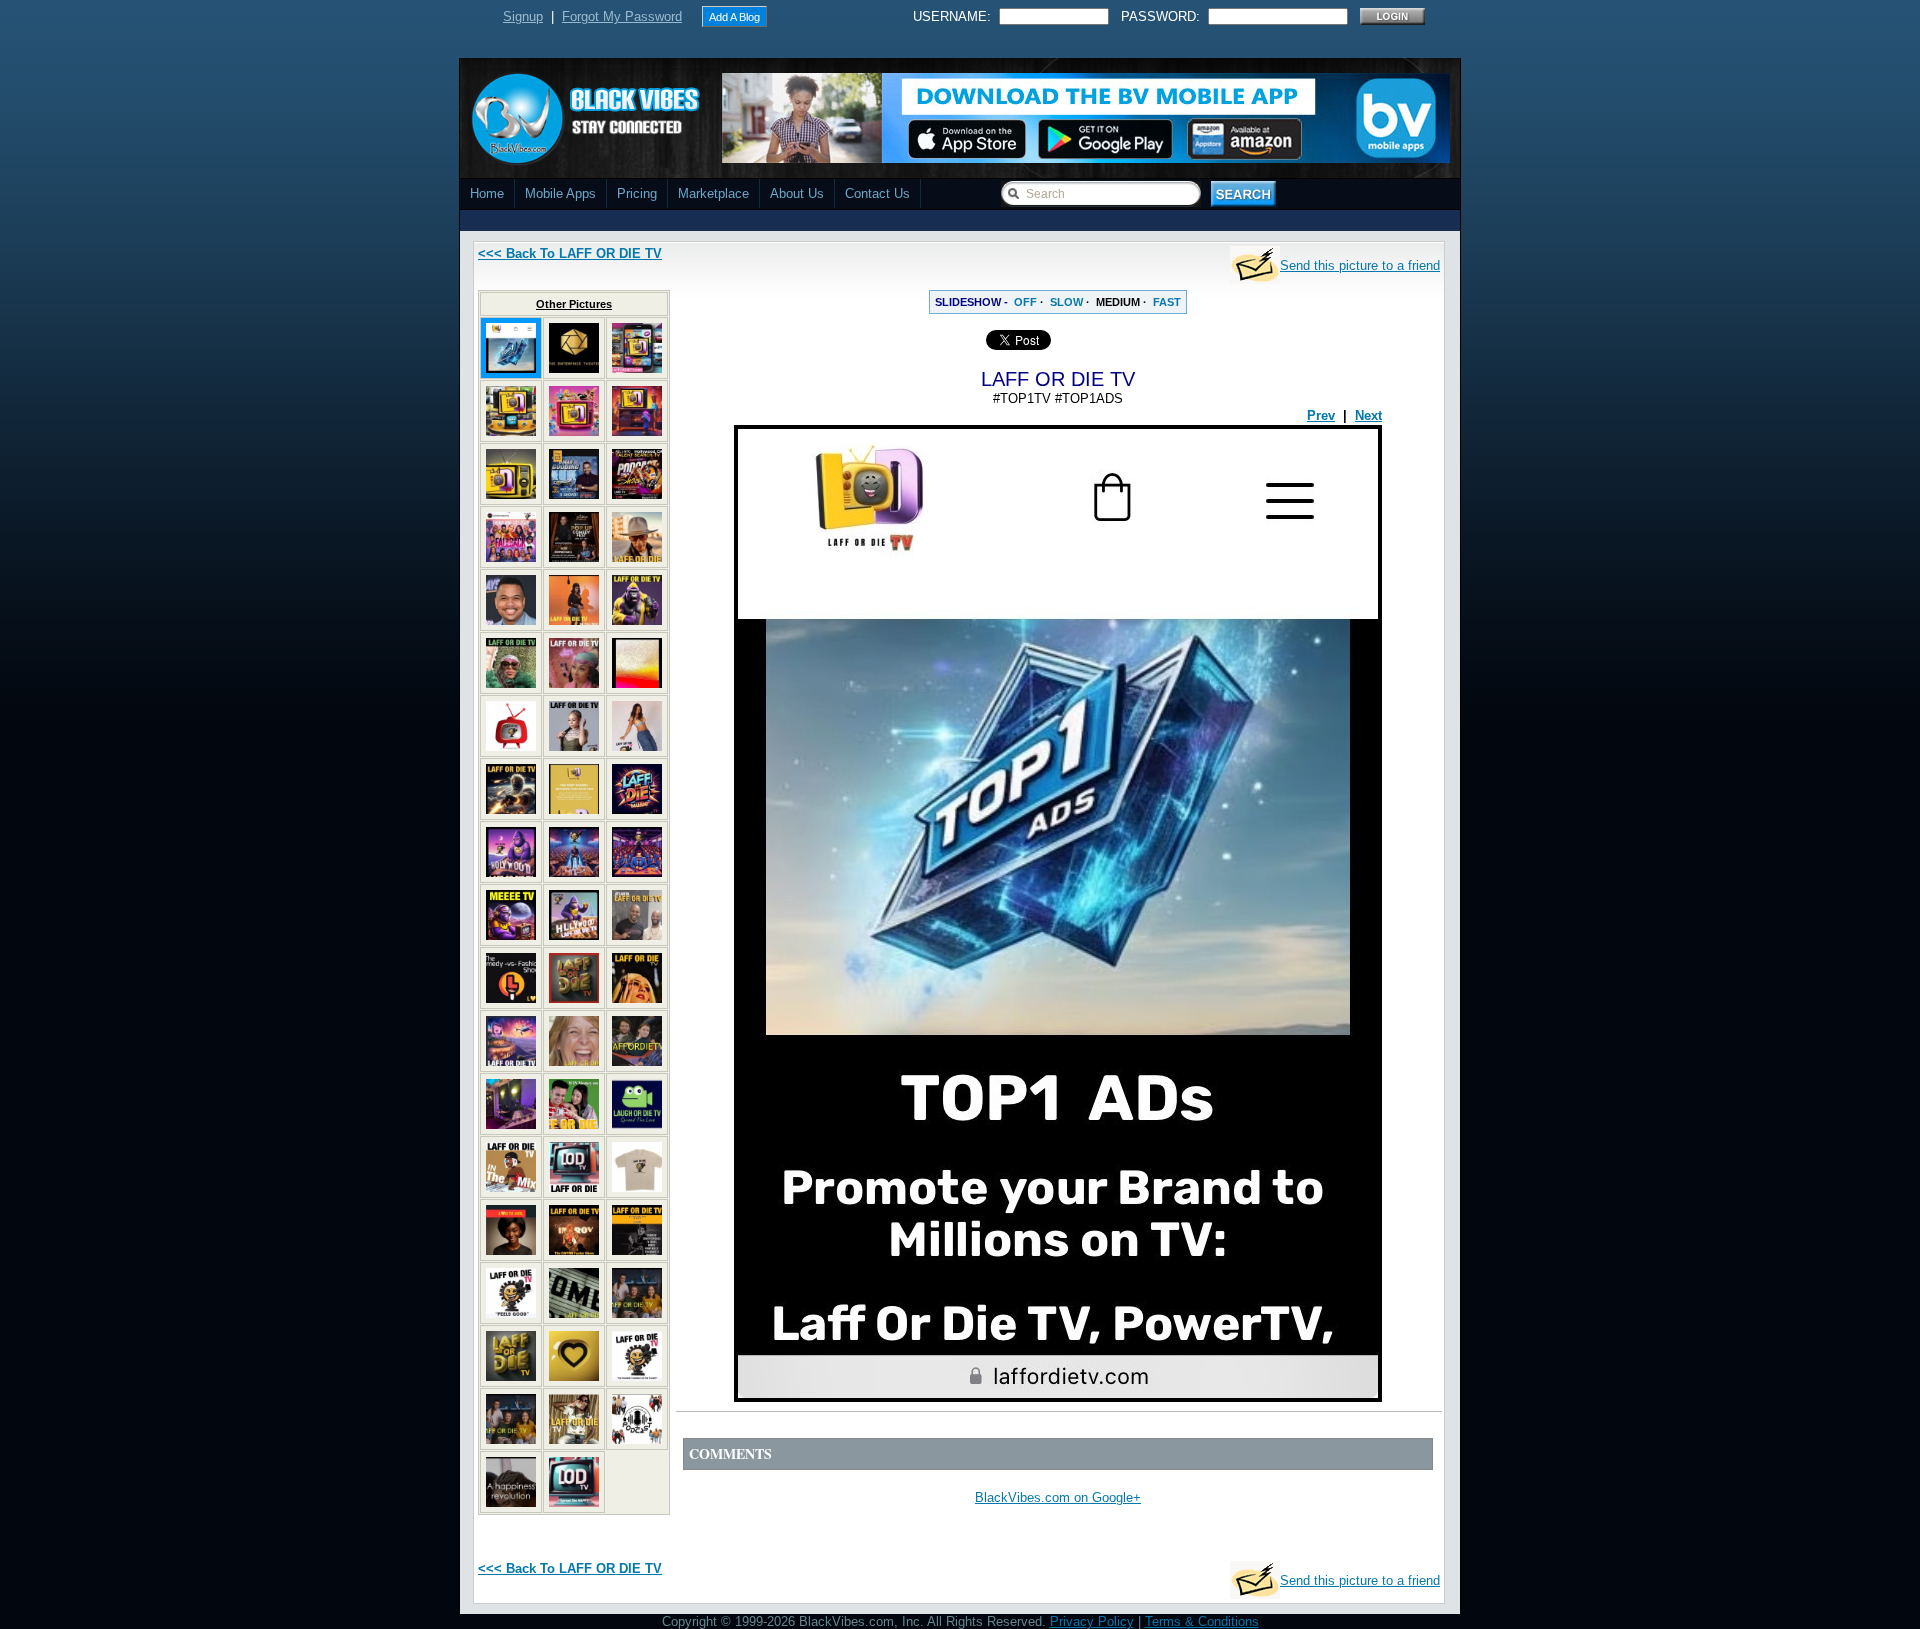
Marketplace (713, 193)
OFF (1025, 302)
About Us (797, 193)
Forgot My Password (622, 16)
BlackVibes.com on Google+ (1058, 1497)
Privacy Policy (1092, 1621)
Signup (523, 16)
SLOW (1066, 302)
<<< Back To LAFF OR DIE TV (570, 253)
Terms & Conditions (1202, 1621)
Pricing (637, 193)
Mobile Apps (560, 193)
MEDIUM (1118, 302)
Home (487, 193)
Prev (1321, 415)
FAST (1167, 302)
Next (1368, 415)
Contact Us (877, 193)
